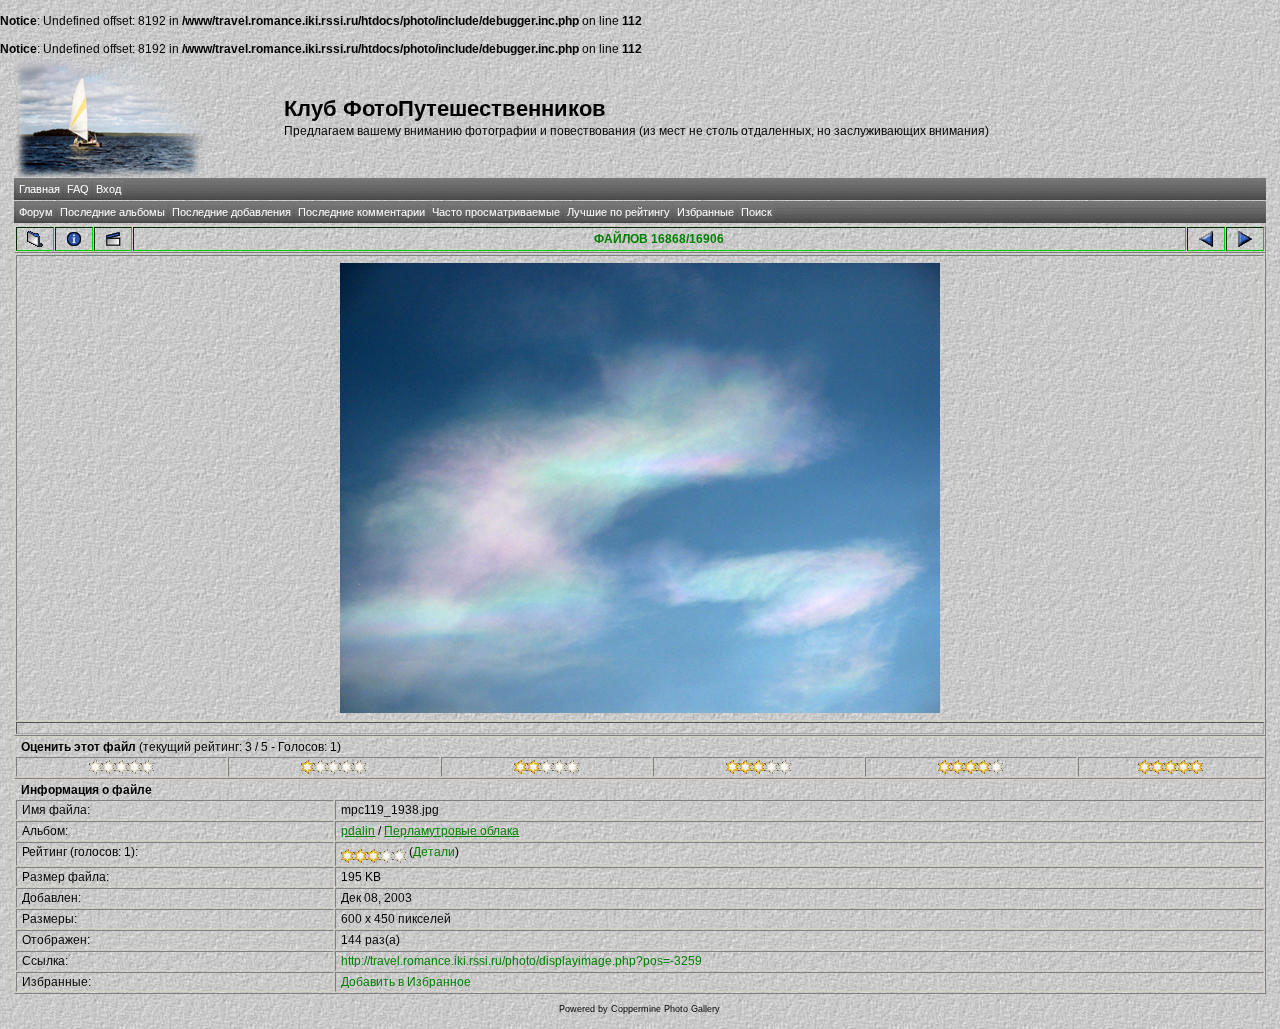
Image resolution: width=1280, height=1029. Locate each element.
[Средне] (546, 770)
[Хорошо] (758, 770)
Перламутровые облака (451, 831)
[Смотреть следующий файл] (1245, 239)
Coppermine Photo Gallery (665, 1009)
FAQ (78, 189)
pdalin (358, 831)
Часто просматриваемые (496, 212)
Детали (434, 852)
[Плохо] (333, 770)
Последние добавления (231, 212)
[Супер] (1170, 770)
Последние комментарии (361, 212)
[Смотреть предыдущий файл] (1206, 239)
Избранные (705, 212)
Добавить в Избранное (406, 982)
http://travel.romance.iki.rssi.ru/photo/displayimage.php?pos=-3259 (521, 961)
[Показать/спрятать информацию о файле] (74, 239)
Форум (36, 212)
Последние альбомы (112, 212)
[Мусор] (121, 770)
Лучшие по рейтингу (618, 212)
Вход (108, 189)
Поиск (756, 212)
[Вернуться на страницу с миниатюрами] (35, 239)
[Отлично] (970, 770)
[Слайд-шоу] (113, 239)
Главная (39, 189)
